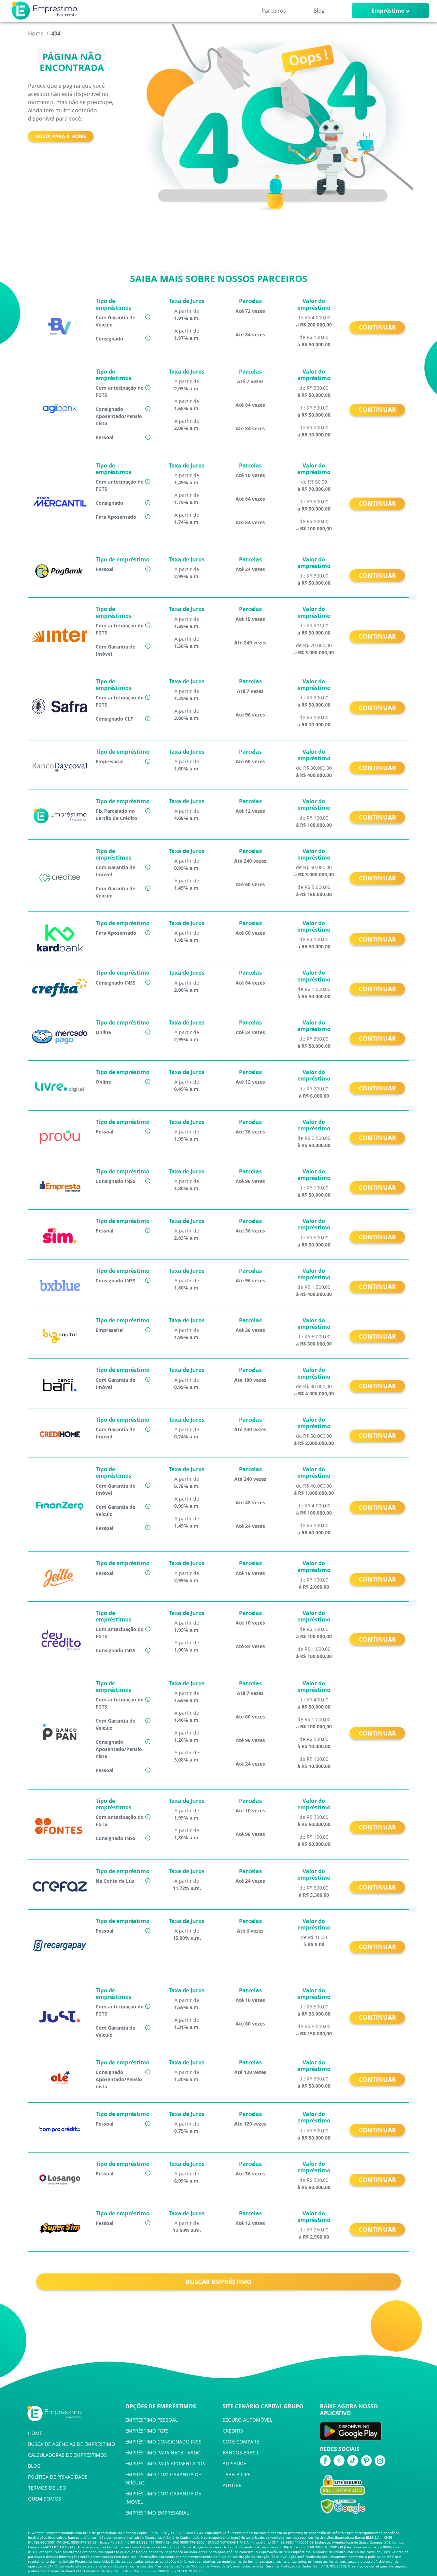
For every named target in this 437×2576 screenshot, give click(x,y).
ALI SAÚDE (234, 2463)
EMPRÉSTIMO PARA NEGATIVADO (163, 2453)
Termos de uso (168, 2566)
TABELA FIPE (236, 2474)
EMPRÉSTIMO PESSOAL (151, 2420)
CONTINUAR (377, 327)
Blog (319, 11)
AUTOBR (232, 2485)
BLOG (34, 2466)
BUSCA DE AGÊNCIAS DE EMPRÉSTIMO (72, 2444)
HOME (35, 2433)
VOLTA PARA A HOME (61, 136)
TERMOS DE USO (47, 2488)
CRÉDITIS (233, 2431)
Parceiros (274, 11)
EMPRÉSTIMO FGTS (147, 2431)
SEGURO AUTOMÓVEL (247, 2420)
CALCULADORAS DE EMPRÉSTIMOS (67, 2455)
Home (36, 33)
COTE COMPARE (241, 2442)
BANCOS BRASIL (241, 2453)
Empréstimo (388, 11)
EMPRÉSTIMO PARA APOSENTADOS (165, 2463)
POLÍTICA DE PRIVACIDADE (58, 2477)
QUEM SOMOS (45, 2499)
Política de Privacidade (211, 2566)
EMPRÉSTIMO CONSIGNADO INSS (163, 2442)
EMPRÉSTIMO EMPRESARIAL (157, 2513)
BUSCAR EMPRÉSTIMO (219, 2282)
